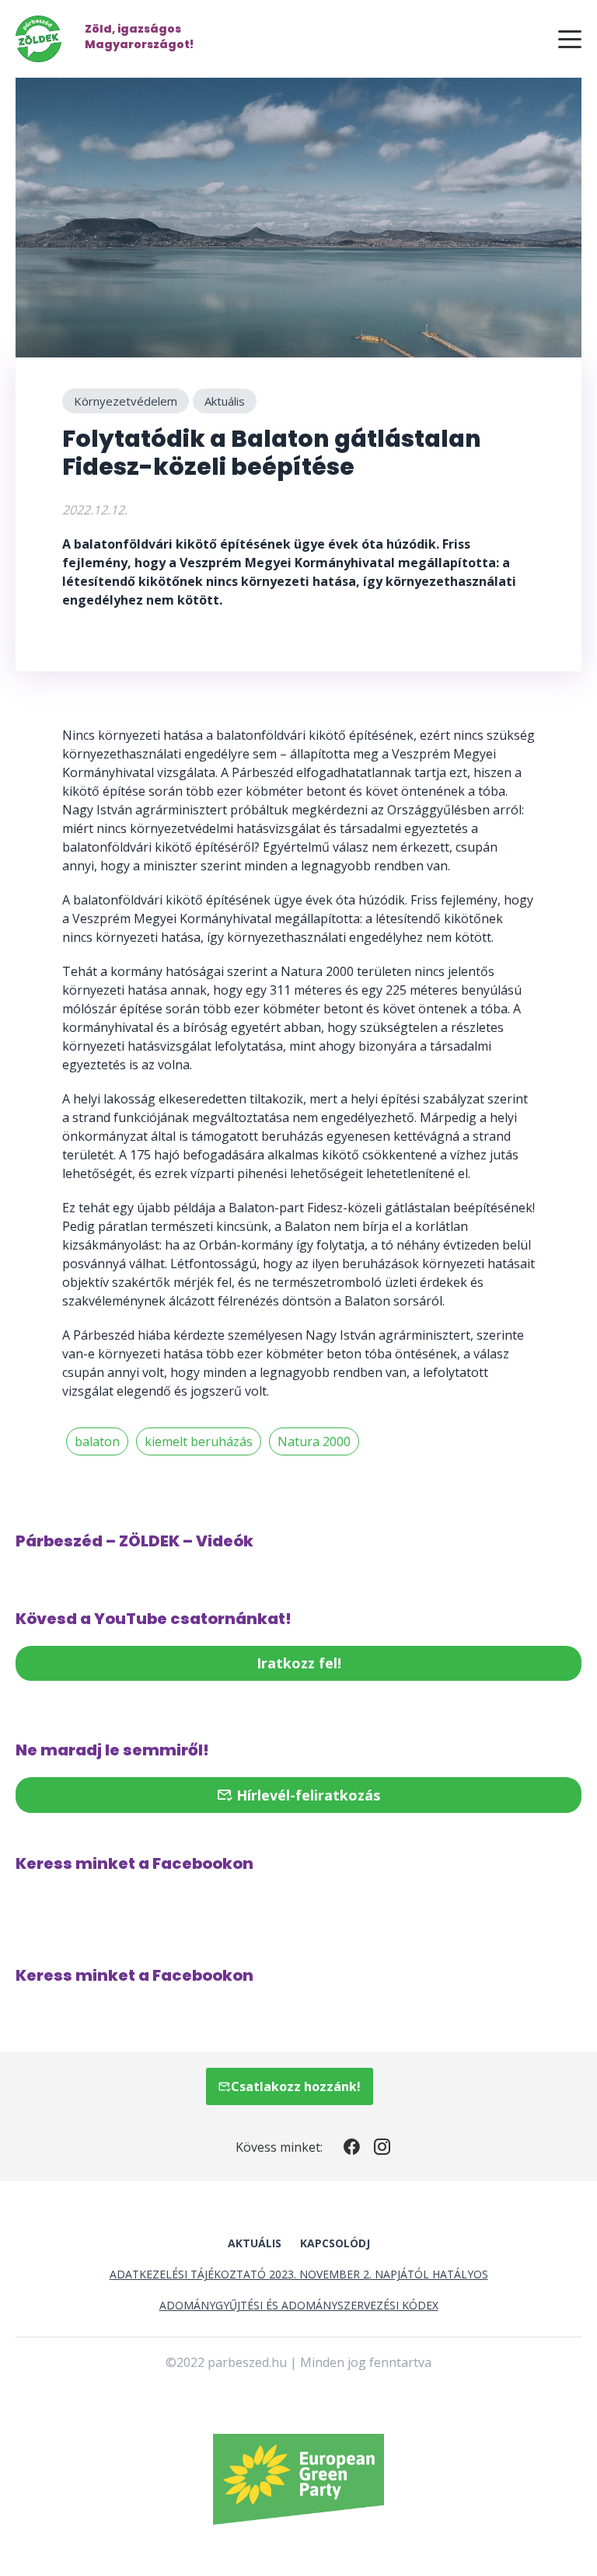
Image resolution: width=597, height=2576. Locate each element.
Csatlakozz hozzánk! (296, 2086)
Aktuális (225, 401)
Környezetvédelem (126, 401)
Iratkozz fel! (299, 1663)
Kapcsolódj (335, 2243)
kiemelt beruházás (199, 1441)
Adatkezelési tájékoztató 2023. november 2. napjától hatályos (299, 2274)
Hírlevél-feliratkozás (306, 1795)
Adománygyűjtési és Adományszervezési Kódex (299, 2305)
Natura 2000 (314, 1441)
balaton (97, 1441)
